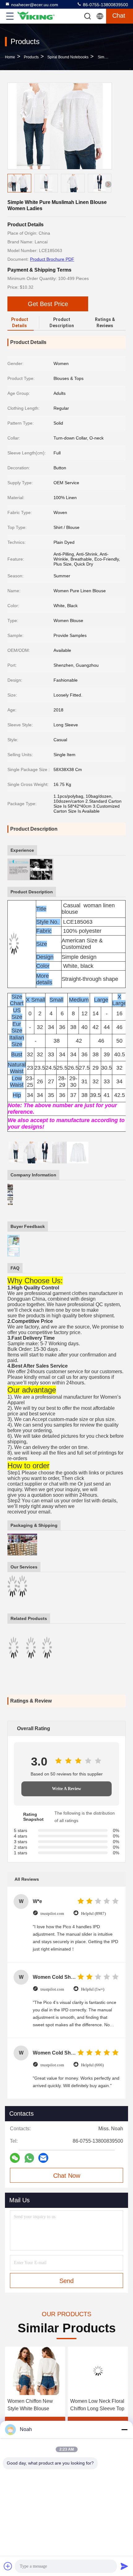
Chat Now (67, 2176)
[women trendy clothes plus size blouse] (98, 2371)
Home (10, 57)
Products (31, 57)
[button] (108, 184)
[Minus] (124, 2429)
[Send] (124, 2566)
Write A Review (66, 1789)
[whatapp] (29, 2158)
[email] (43, 2158)
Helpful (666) (92, 2065)
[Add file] (8, 2566)
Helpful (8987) (93, 1913)
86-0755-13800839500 (105, 5)
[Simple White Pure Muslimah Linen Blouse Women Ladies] (60, 126)
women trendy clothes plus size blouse (94, 2405)
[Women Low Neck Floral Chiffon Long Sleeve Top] (35, 2371)
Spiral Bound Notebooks (68, 57)
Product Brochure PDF (52, 259)
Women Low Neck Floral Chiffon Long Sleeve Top (34, 2405)
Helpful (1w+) (93, 1989)
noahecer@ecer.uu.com (35, 5)
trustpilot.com (52, 1913)
